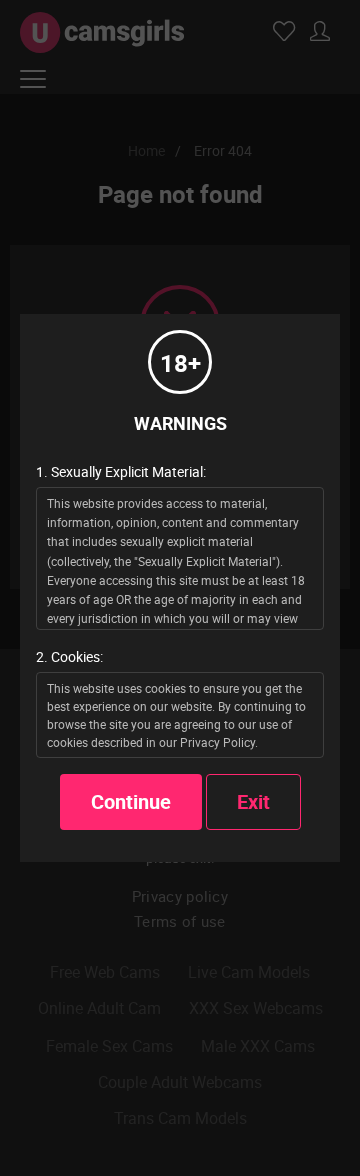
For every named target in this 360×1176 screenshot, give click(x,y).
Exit (253, 801)
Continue (131, 801)
